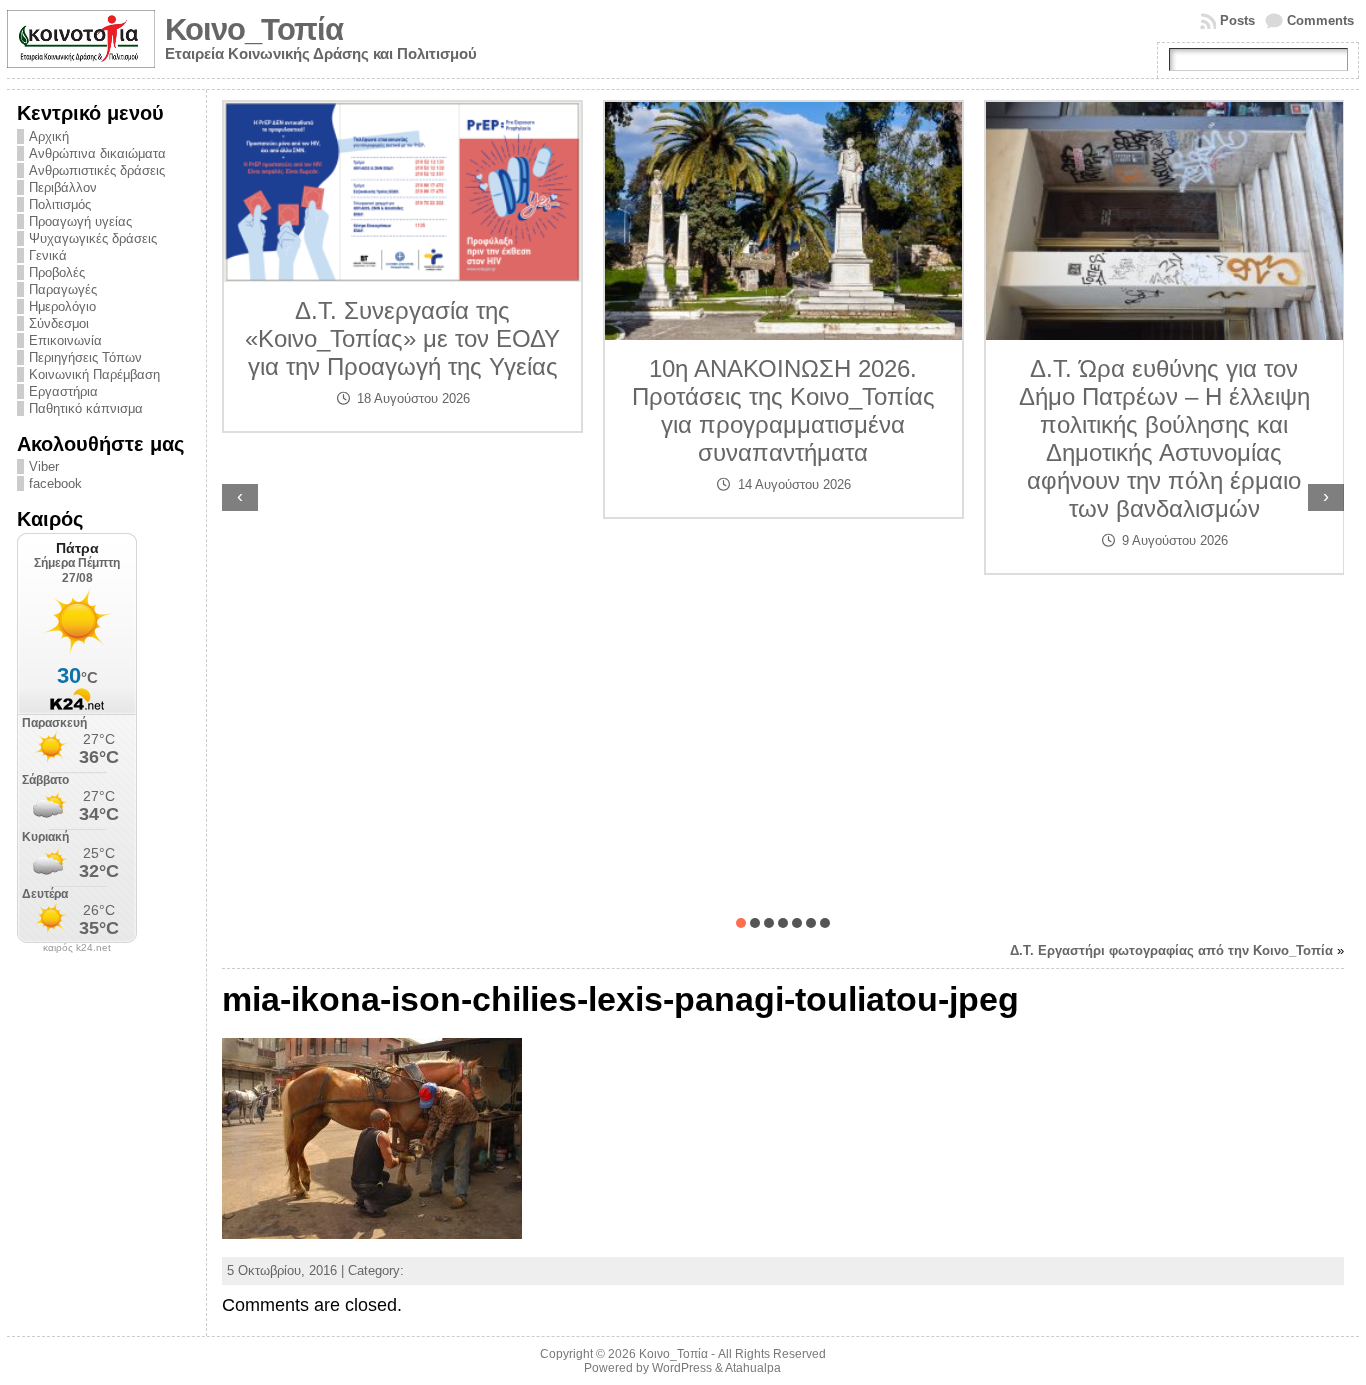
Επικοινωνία (65, 340)
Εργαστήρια (63, 391)
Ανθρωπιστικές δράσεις (97, 170)
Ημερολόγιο (62, 306)
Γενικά (48, 255)
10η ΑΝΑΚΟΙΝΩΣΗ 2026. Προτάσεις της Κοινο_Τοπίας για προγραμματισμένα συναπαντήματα (783, 410)
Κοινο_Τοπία (254, 29)
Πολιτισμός (60, 204)
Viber (44, 466)
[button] (741, 923)
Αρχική (49, 136)
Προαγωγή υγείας (80, 221)
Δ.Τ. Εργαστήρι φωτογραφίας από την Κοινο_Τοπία (1171, 950)
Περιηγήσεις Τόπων (85, 357)
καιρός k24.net (77, 948)
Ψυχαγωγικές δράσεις (93, 238)
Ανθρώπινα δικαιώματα (97, 153)
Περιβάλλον (63, 187)
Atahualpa (753, 1368)
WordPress (682, 1368)
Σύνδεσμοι (59, 323)
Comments (1320, 20)
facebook (55, 483)
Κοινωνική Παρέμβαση (94, 374)
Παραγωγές (63, 289)
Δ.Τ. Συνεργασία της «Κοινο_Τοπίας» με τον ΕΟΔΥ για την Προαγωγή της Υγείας (402, 338)
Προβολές (57, 272)
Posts (1237, 20)
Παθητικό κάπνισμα (86, 408)
